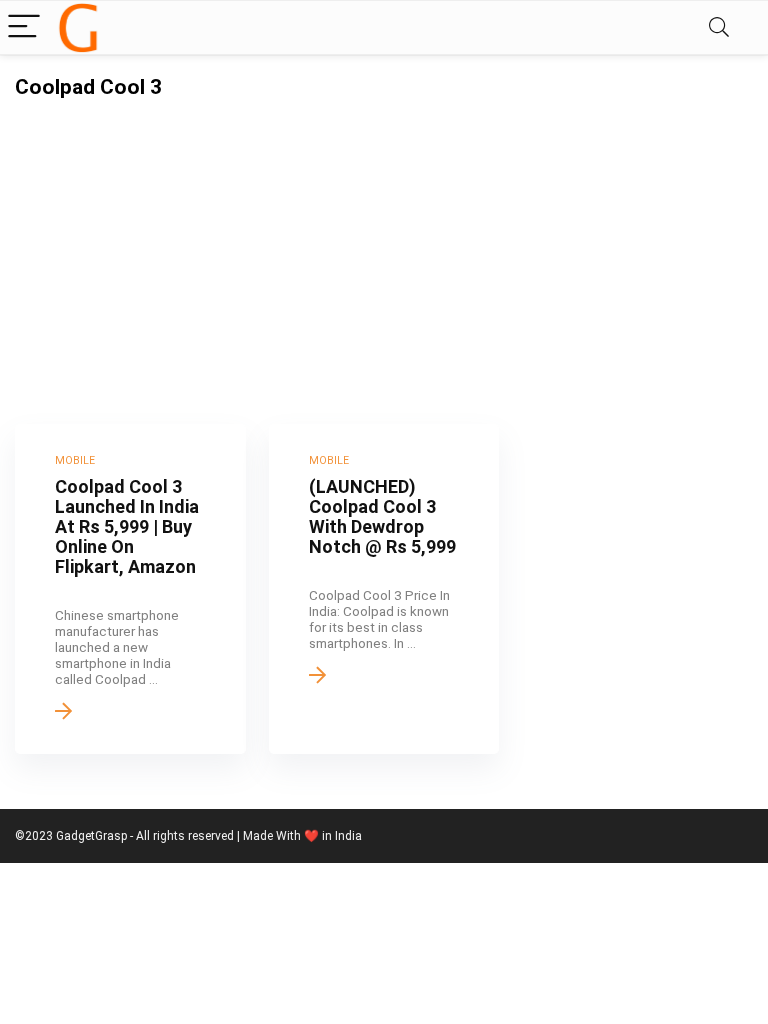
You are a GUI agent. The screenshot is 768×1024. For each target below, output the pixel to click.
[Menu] (24, 27)
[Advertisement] (384, 249)
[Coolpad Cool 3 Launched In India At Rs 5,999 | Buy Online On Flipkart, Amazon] (130, 589)
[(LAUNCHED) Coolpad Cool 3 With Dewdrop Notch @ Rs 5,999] (384, 589)
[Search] (719, 27)
